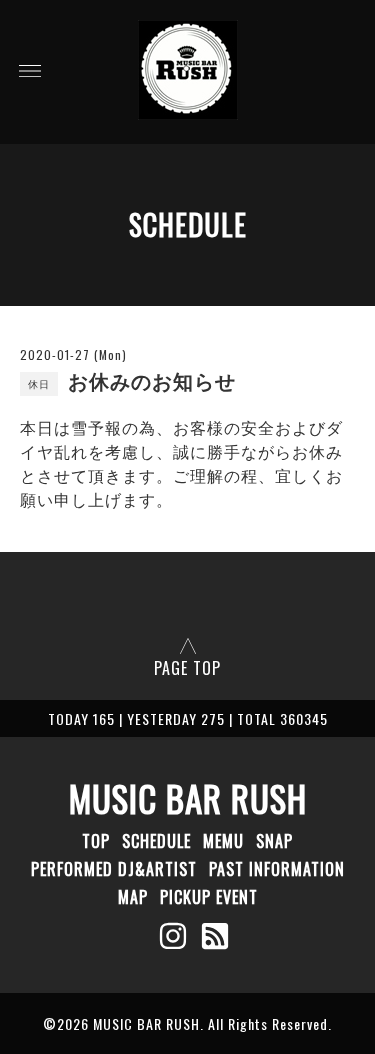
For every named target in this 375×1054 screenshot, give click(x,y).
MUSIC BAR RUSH (188, 798)
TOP (96, 841)
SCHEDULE (156, 841)
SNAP (274, 841)
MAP (133, 897)
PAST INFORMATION (277, 869)
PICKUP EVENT (209, 897)
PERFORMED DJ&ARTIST (114, 869)
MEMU (223, 841)
